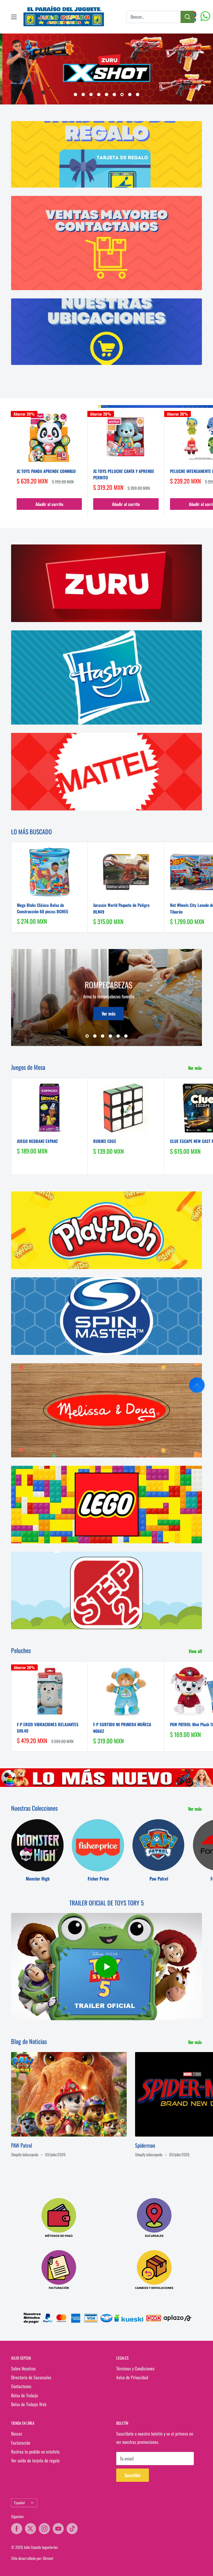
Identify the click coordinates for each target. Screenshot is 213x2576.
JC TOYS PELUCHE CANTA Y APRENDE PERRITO (124, 474)
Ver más (129, 1013)
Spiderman (145, 2145)
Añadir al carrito (49, 504)
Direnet (48, 2558)
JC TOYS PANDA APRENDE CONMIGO (46, 471)
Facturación (21, 2443)
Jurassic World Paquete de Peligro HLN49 (121, 908)
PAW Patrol (21, 2145)
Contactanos (21, 2386)
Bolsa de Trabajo (25, 2395)
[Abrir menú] (14, 17)
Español (19, 2503)
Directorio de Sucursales (31, 2377)
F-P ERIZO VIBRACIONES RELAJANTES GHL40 (48, 1727)
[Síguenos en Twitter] (31, 2529)
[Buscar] (187, 17)
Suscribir (133, 2475)
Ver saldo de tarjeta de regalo (35, 2460)
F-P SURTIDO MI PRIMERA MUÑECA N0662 (122, 1727)
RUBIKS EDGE (105, 1141)
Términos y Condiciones (135, 2368)
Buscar (17, 2434)
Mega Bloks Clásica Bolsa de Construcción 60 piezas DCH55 (43, 908)
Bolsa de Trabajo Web (29, 2404)
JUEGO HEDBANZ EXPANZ (37, 1141)
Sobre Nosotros (23, 2368)
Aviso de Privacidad (132, 2377)
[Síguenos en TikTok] (72, 2529)
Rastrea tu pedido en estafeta (35, 2452)
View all (196, 1651)
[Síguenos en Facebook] (17, 2529)
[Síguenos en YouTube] (58, 2529)
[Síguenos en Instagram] (44, 2529)
